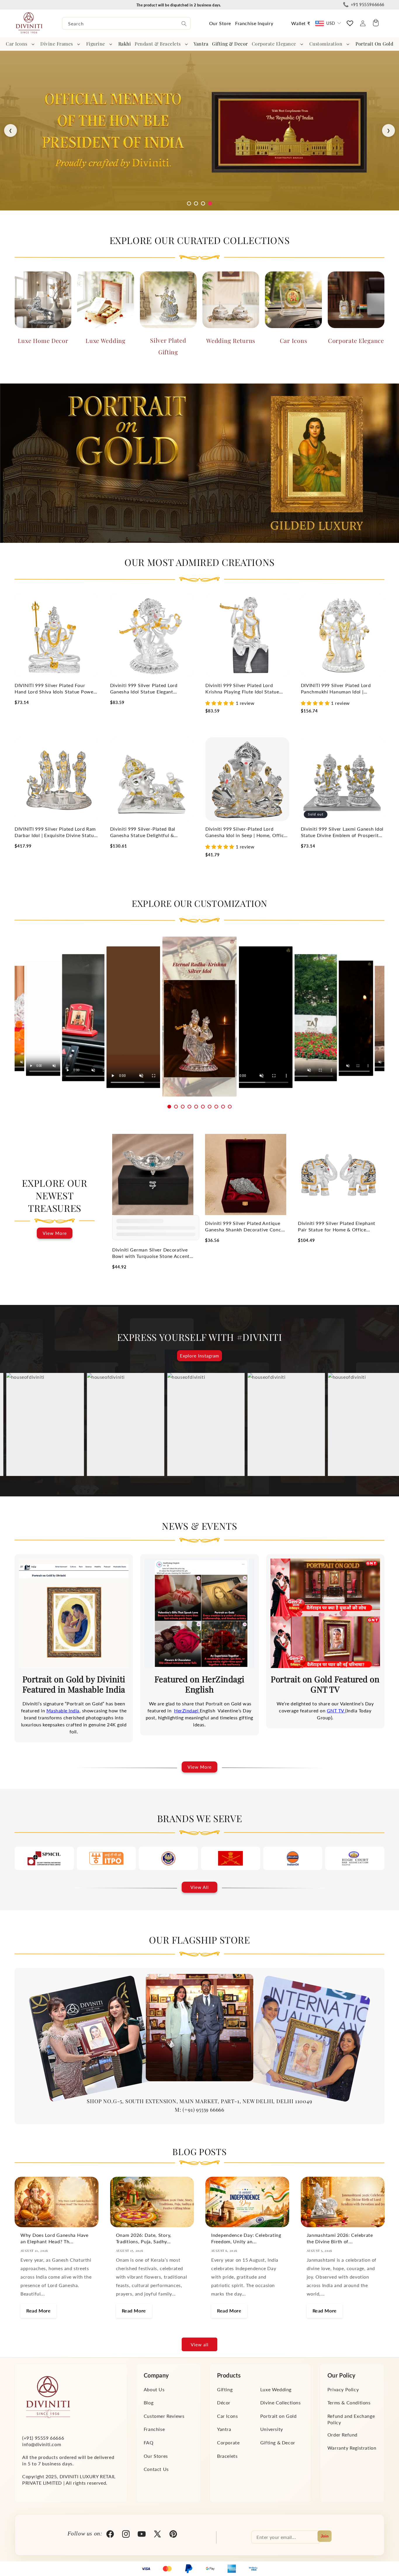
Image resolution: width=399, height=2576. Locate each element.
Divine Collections (281, 2402)
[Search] (184, 24)
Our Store (220, 23)
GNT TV (336, 1710)
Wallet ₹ (301, 23)
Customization (326, 44)
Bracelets (227, 2456)
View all (200, 2345)
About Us (154, 2389)
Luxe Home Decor (43, 340)
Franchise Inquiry (254, 23)
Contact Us (156, 2469)
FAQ (149, 2442)
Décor (224, 2402)
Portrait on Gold (279, 2416)
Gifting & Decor (278, 2442)
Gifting (225, 2389)
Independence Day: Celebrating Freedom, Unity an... (246, 2238)
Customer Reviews (164, 2416)
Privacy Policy (343, 2389)
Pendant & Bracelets (158, 44)
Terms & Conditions (349, 2402)
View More (55, 1233)
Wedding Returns (231, 340)
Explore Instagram (199, 1356)
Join (325, 2536)
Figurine (96, 44)
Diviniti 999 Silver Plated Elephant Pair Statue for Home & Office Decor (337, 1227)
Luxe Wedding (106, 340)
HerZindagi (187, 1710)
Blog (149, 2402)
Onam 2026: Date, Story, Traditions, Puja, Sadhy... (144, 2238)
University (272, 2429)
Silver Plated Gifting (168, 346)
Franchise (154, 2429)
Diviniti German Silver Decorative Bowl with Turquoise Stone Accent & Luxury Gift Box (151, 1253)
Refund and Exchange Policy (351, 2419)
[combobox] (126, 23)
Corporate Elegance (274, 44)
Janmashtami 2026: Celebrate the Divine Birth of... (340, 2238)
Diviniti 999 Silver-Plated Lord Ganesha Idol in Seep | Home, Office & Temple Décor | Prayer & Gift (246, 832)
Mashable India (63, 1710)
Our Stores (156, 2456)
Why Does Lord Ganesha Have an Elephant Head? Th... (54, 2238)
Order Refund (342, 2435)
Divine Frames (57, 44)
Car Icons (17, 44)
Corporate (228, 2442)
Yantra (224, 2429)
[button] (21, 44)
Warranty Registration (352, 2448)
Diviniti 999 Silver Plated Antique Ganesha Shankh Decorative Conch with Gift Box (244, 1227)
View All (200, 1887)
